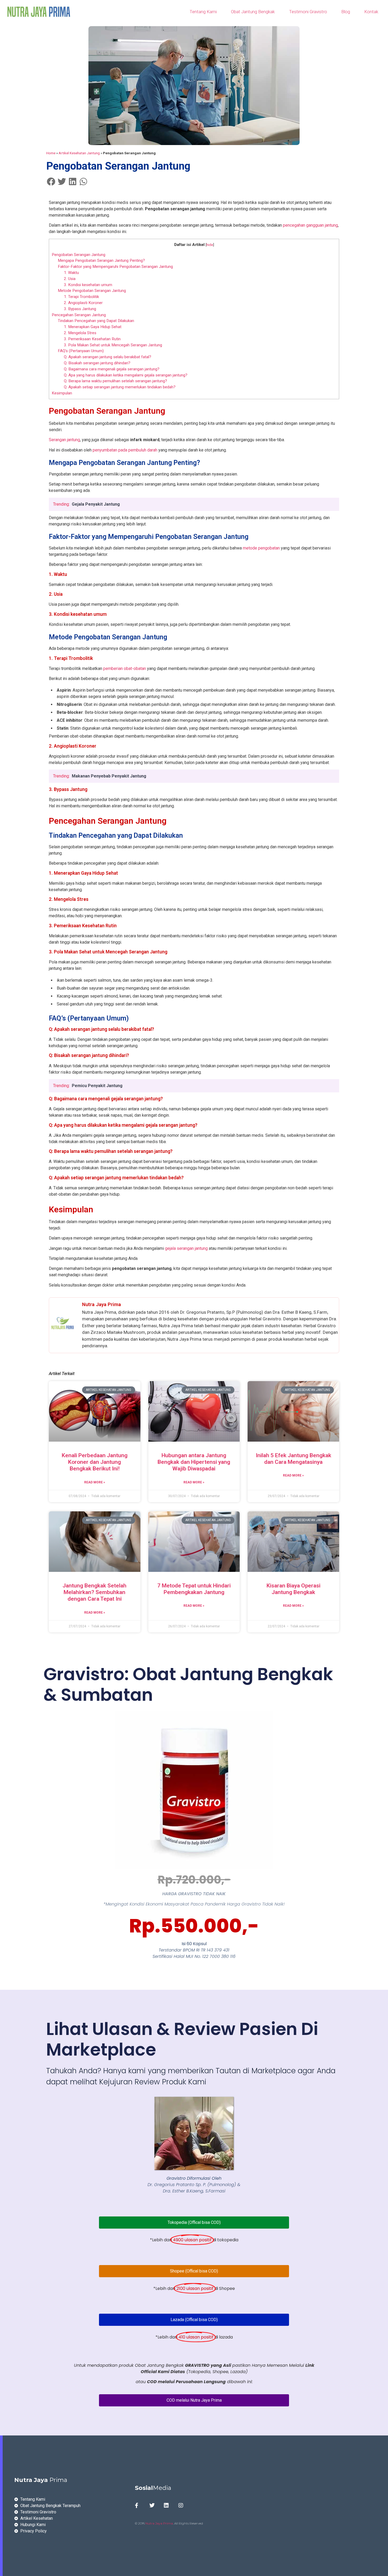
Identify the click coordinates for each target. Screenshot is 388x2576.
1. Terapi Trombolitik (81, 297)
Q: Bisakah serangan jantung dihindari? (97, 363)
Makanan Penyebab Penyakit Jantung (109, 776)
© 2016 (140, 2523)
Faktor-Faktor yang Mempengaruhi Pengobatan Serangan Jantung (115, 267)
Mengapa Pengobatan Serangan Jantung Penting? (101, 260)
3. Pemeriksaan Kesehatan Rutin (92, 339)
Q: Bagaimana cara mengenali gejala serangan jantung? (112, 369)
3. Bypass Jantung (80, 309)
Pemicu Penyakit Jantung (97, 1086)
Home (51, 153)
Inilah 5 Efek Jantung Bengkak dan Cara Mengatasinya (294, 1459)
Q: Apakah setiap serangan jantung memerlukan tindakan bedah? (120, 387)
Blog (346, 12)
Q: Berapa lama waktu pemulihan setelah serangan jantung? (115, 381)
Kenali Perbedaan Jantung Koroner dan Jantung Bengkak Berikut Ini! (95, 1462)
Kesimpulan (62, 393)
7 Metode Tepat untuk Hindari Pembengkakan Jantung (194, 1589)
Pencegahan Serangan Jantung (79, 315)
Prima (41, 2480)
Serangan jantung (64, 440)
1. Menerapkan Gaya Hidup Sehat (93, 327)
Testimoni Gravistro (308, 12)
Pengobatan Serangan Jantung (79, 255)
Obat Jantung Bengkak (253, 12)
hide (210, 245)
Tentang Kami (203, 12)
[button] (51, 181)
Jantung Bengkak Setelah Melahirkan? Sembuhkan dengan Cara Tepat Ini (94, 1592)
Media (153, 2488)
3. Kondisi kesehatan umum (88, 285)
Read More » (95, 1482)
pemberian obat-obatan (125, 669)
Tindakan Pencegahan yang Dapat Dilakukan (96, 321)
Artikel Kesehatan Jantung (79, 153)
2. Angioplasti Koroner (83, 303)
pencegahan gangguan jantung (310, 225)
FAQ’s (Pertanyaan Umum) (81, 351)
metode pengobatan (261, 548)
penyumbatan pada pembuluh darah (125, 450)
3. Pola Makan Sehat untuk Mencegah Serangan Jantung (113, 345)
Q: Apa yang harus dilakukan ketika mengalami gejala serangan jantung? (126, 375)
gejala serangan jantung (186, 1248)
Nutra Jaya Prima (159, 2523)
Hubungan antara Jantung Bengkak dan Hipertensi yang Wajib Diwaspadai (194, 1462)
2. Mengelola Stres (80, 333)
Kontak (371, 12)
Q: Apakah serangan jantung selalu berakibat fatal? (108, 357)
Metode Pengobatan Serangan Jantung (92, 291)
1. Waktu (71, 273)
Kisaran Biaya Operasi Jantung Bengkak (294, 1589)
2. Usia (70, 279)
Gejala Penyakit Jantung (96, 504)
